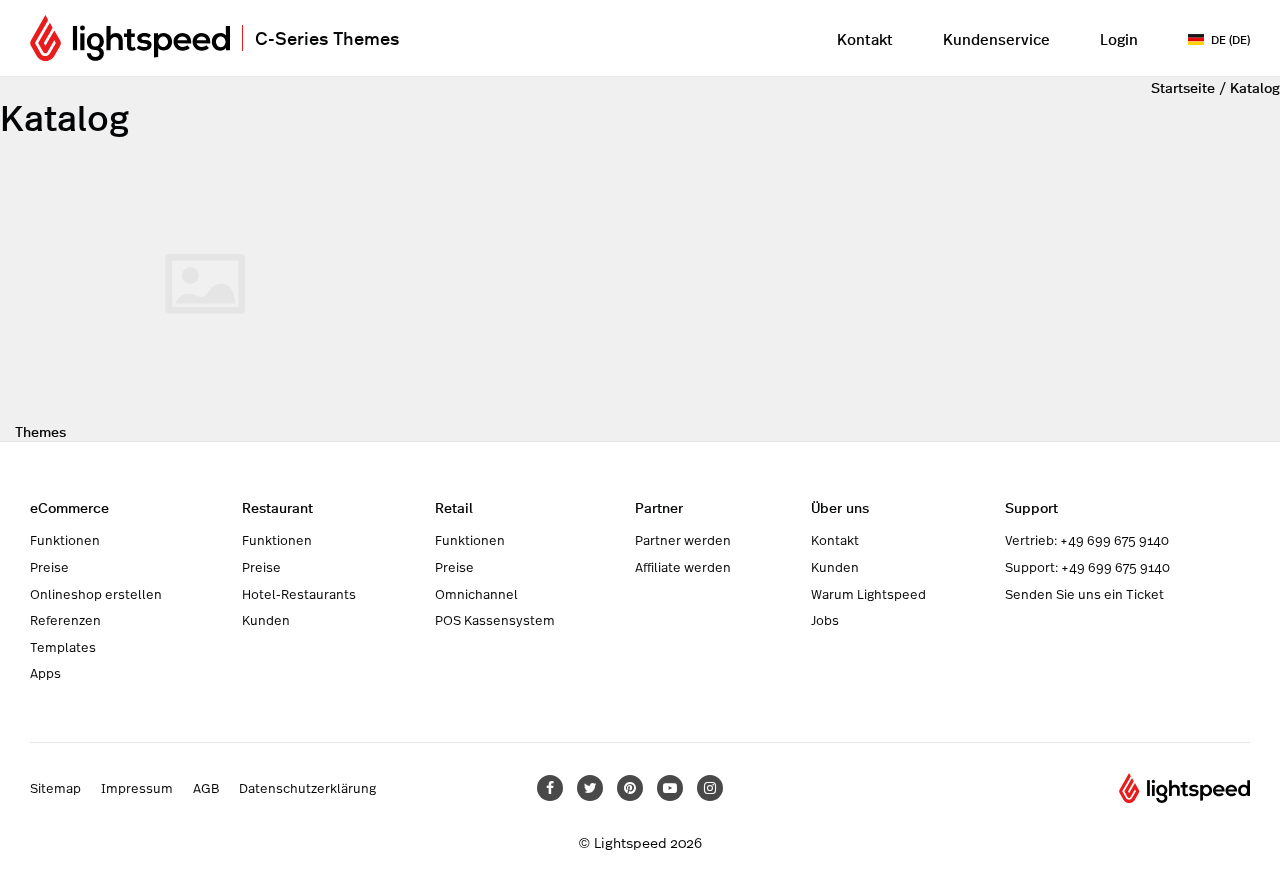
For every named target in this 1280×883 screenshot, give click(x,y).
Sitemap (55, 788)
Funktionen (65, 540)
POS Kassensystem (495, 620)
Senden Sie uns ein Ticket (1084, 594)
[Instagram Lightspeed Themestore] (710, 788)
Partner (659, 507)
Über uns (840, 507)
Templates (63, 647)
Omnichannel (476, 594)
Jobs (825, 620)
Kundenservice (996, 38)
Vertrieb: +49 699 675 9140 (1087, 540)
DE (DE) (1230, 39)
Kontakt (865, 38)
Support (1031, 507)
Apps (45, 673)
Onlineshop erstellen (96, 594)
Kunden (266, 620)
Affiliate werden (683, 567)
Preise (49, 567)
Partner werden (683, 540)
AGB (206, 788)
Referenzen (65, 620)
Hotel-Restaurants (299, 594)
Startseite (1183, 87)
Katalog (1255, 87)
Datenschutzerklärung (307, 788)
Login (1119, 38)
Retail (454, 507)
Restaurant (277, 507)
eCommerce (69, 507)
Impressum (137, 788)
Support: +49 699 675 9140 (1087, 567)
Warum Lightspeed (868, 594)
